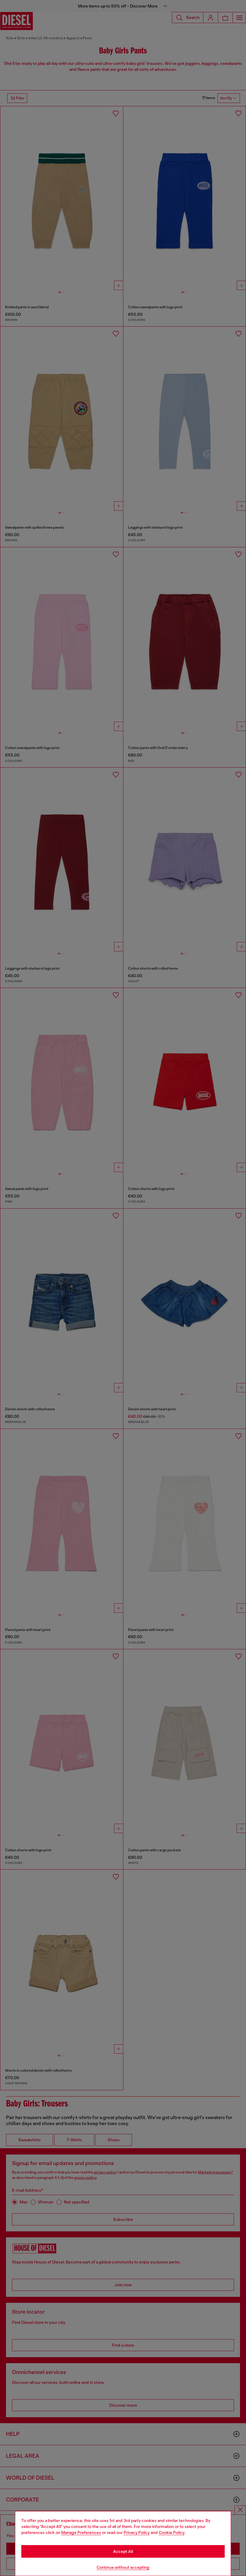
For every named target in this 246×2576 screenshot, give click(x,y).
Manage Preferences (81, 2532)
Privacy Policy (137, 2532)
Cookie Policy (172, 2532)
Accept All (123, 2551)
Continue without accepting (123, 2567)
